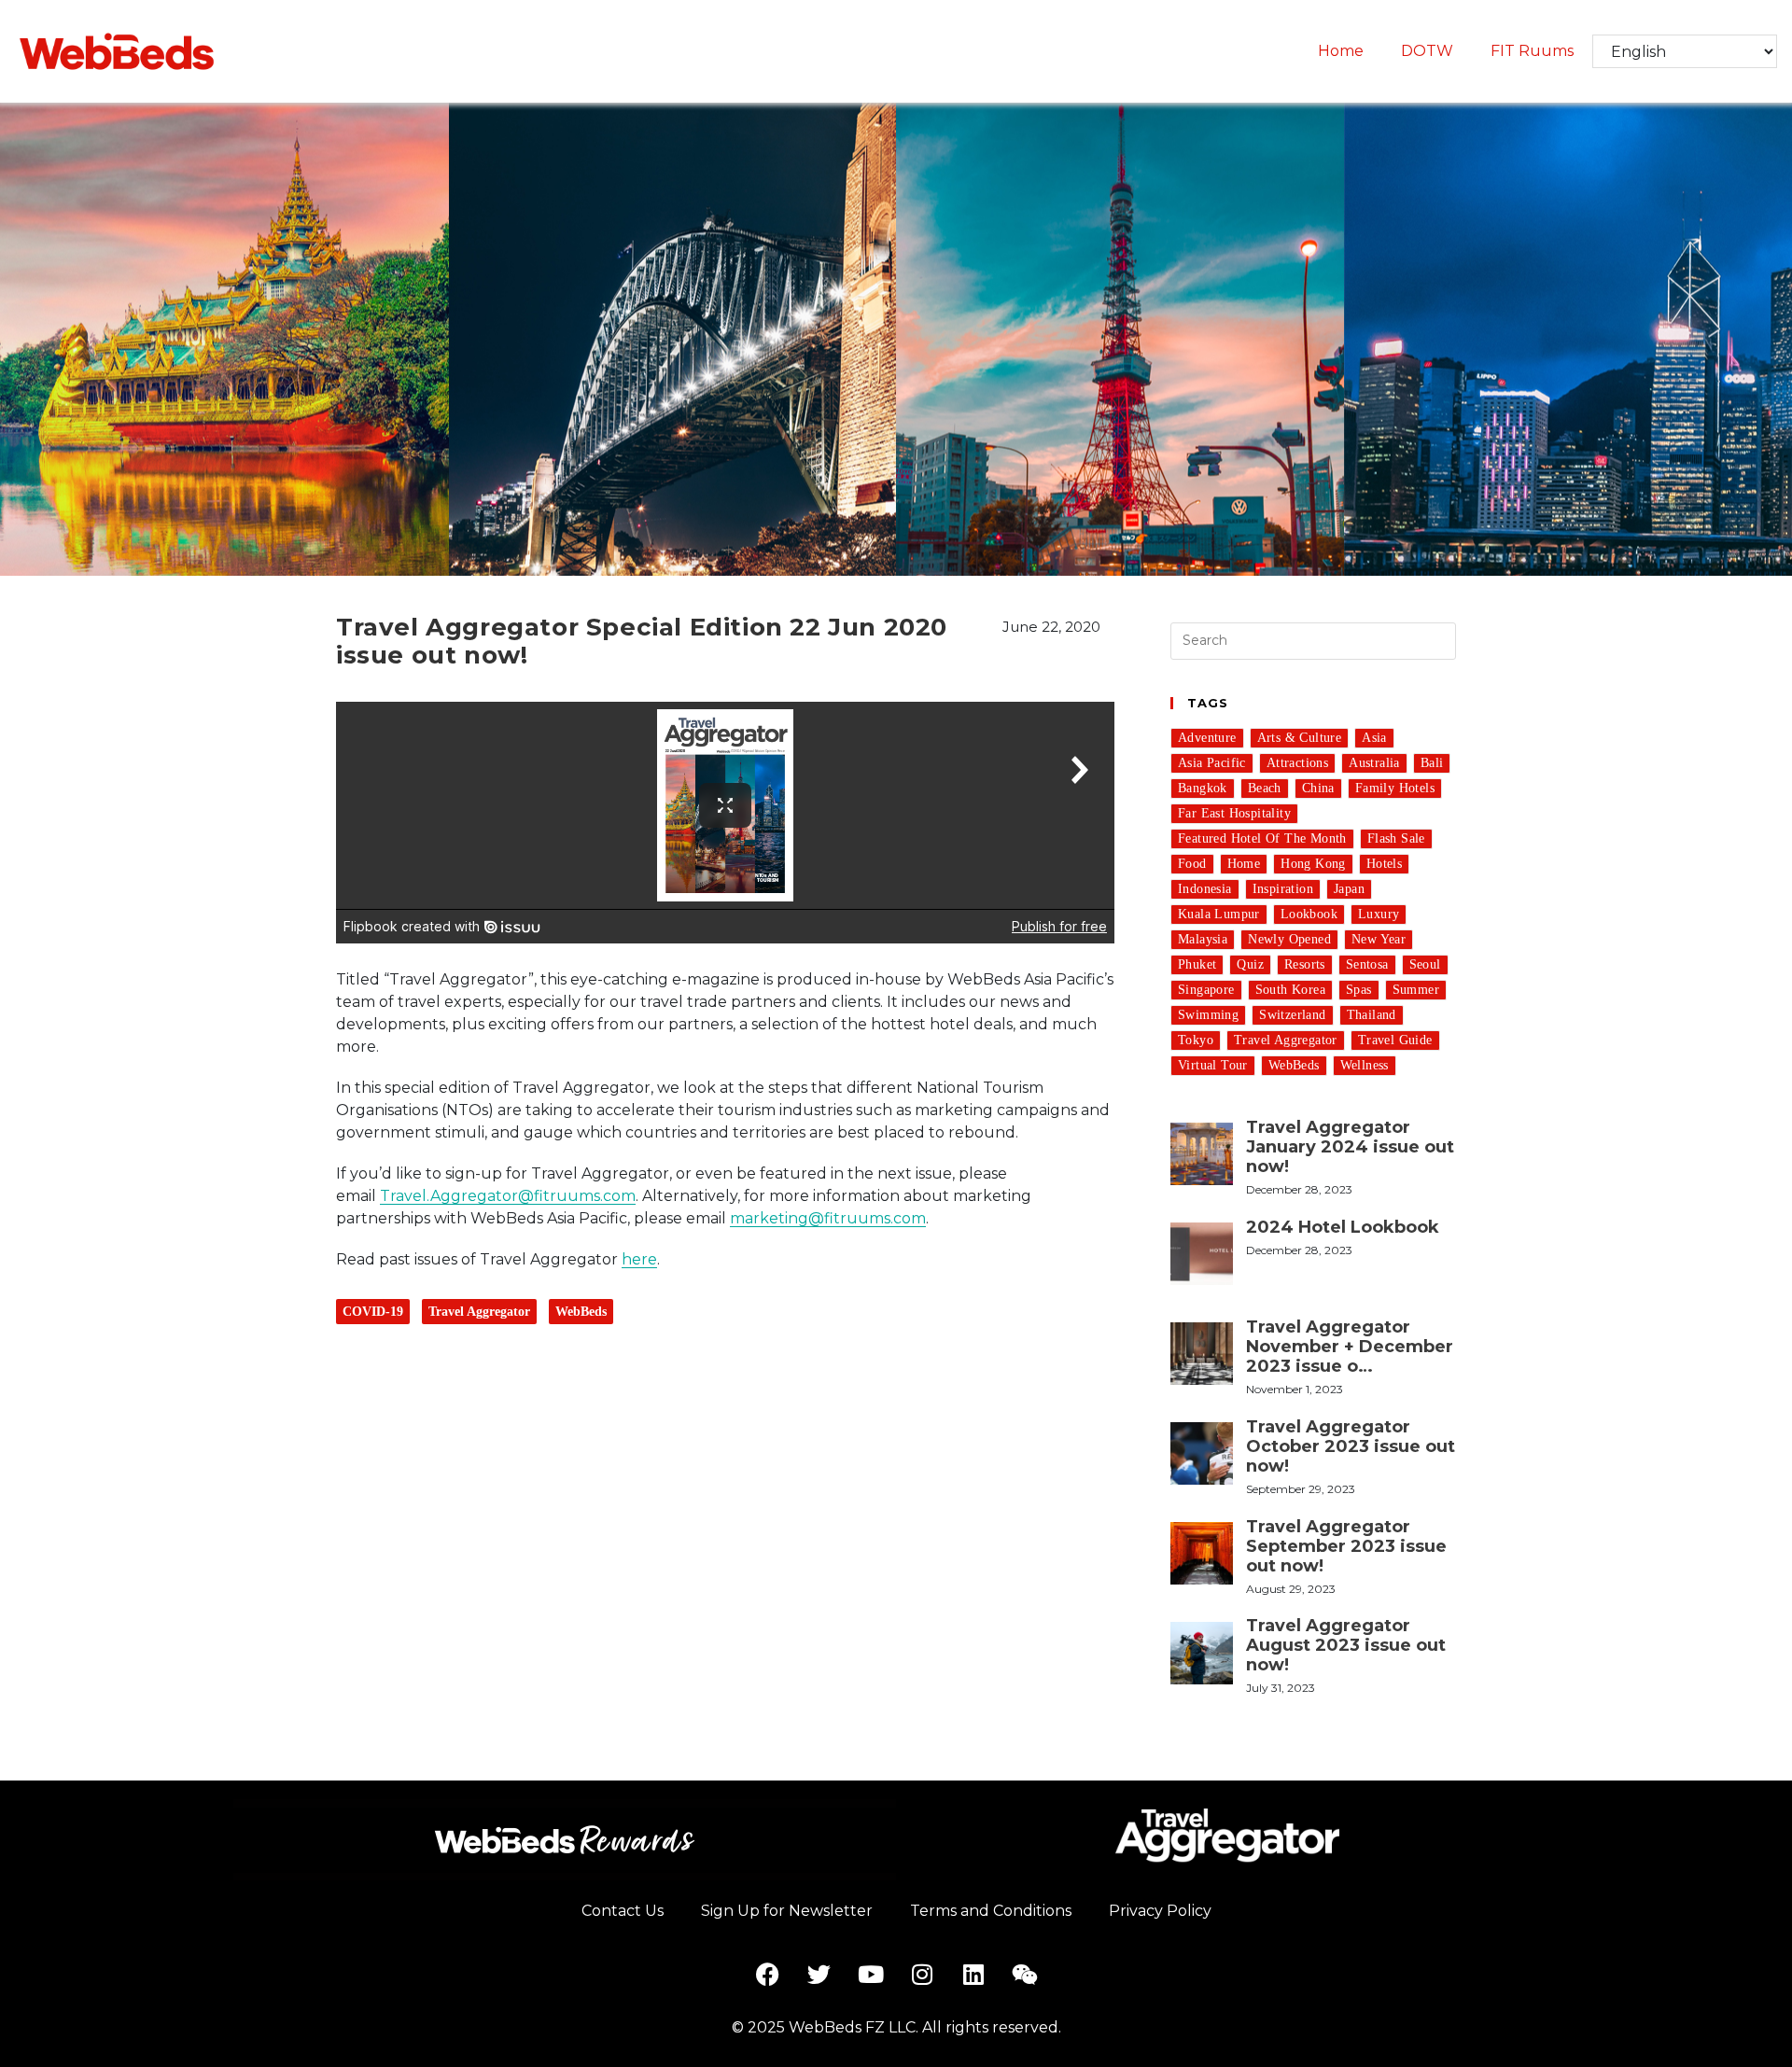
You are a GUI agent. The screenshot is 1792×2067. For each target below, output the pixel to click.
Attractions (1297, 763)
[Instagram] (922, 1975)
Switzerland (1292, 1015)
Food (1192, 864)
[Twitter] (819, 1975)
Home (1341, 51)
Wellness (1365, 1065)
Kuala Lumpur (1219, 914)
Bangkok (1203, 788)
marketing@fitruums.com (828, 1218)
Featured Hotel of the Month (1262, 838)
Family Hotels (1395, 788)
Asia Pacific (1212, 763)
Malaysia (1203, 939)
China (1318, 788)
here (639, 1259)
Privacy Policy (1160, 1911)
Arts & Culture (1300, 738)
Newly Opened (1289, 939)
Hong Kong (1313, 864)
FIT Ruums (1532, 51)
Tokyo (1196, 1040)
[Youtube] (871, 1975)
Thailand (1372, 1015)
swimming (1208, 1015)
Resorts (1305, 964)
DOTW (1427, 51)
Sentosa (1367, 964)
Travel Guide (1395, 1040)
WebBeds (581, 1312)
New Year (1379, 939)
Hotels (1384, 864)
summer (1416, 990)
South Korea (1290, 990)
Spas (1359, 990)
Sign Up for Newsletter (787, 1911)
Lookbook (1309, 914)
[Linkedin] (973, 1975)
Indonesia (1205, 889)
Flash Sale (1396, 838)
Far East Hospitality (1234, 813)
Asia (1374, 738)
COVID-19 (373, 1312)
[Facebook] (768, 1975)
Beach (1265, 788)
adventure (1207, 738)
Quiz (1250, 964)
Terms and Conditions (991, 1911)
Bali (1432, 763)
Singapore (1206, 990)
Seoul (1425, 964)
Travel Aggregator (479, 1312)
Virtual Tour (1213, 1065)
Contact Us (623, 1911)
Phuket (1197, 964)
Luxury (1379, 914)
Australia (1374, 763)
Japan (1349, 889)
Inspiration (1283, 889)
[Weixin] (1025, 1975)
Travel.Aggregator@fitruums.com (508, 1196)
